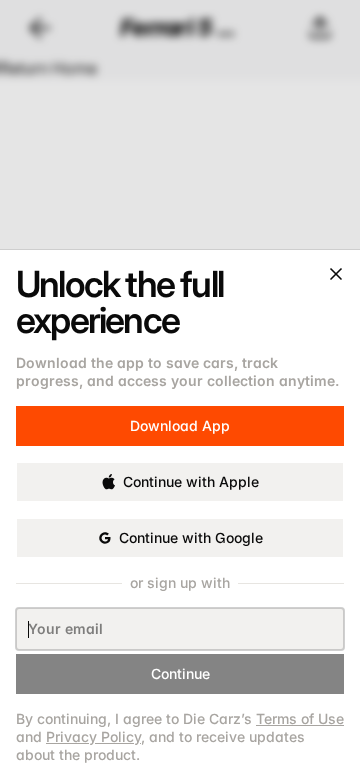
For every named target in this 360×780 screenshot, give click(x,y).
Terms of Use (300, 718)
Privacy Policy (93, 736)
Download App (180, 418)
